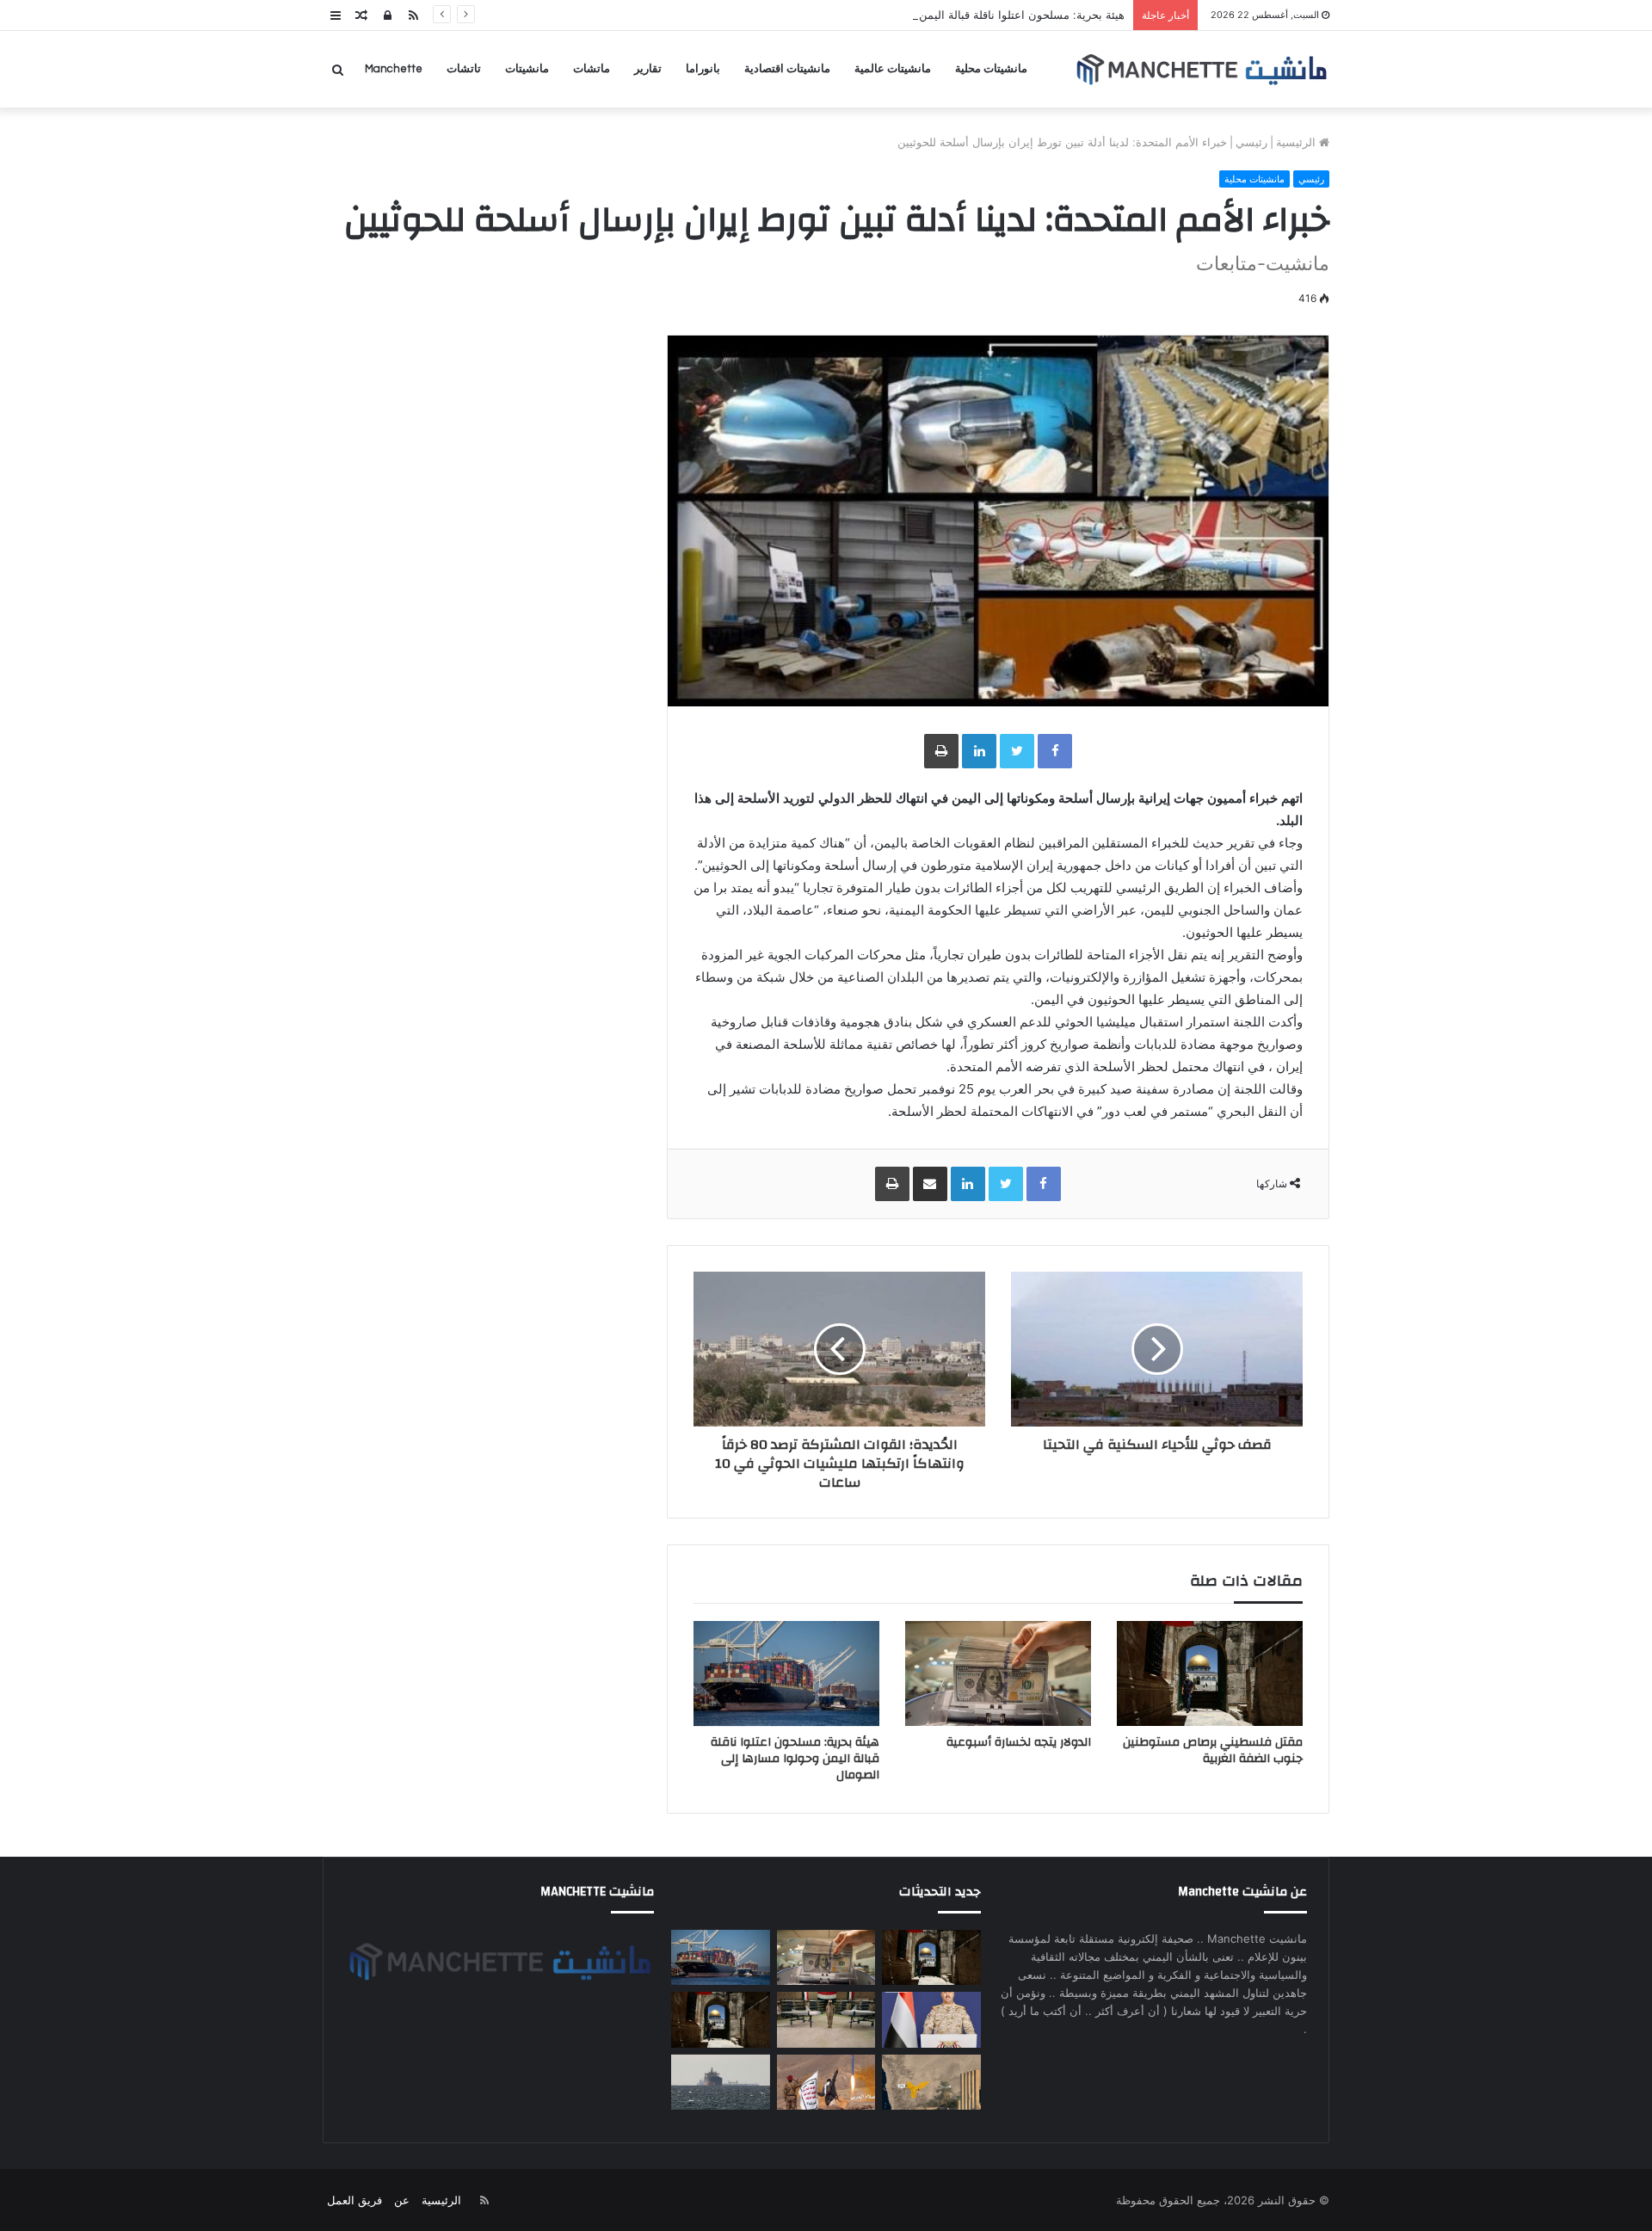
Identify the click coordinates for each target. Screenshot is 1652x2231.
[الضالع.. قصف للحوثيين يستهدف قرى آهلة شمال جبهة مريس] (826, 2083)
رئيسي (1251, 142)
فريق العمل (354, 2200)
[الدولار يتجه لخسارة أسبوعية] (998, 1673)
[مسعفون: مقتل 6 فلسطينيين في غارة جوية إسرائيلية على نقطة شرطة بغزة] (720, 2020)
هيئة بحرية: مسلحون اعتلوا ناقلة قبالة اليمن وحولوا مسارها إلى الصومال (954, 15)
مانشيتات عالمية (893, 69)
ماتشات (592, 69)
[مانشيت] (1201, 69)
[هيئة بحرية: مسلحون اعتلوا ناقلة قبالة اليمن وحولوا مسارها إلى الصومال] (786, 1673)
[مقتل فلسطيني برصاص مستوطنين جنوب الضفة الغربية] (1210, 1673)
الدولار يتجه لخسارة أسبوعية (1019, 1742)
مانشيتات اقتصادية (787, 69)
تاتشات (464, 69)
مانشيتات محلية (991, 69)
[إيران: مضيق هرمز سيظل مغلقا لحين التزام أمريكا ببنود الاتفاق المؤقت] (720, 2083)
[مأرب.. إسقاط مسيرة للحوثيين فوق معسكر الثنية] (931, 2083)
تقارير (648, 69)
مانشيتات (527, 69)
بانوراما (703, 69)
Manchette (394, 69)
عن (402, 2200)
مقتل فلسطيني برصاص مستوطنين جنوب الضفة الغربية (1213, 1750)
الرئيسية (1298, 142)
